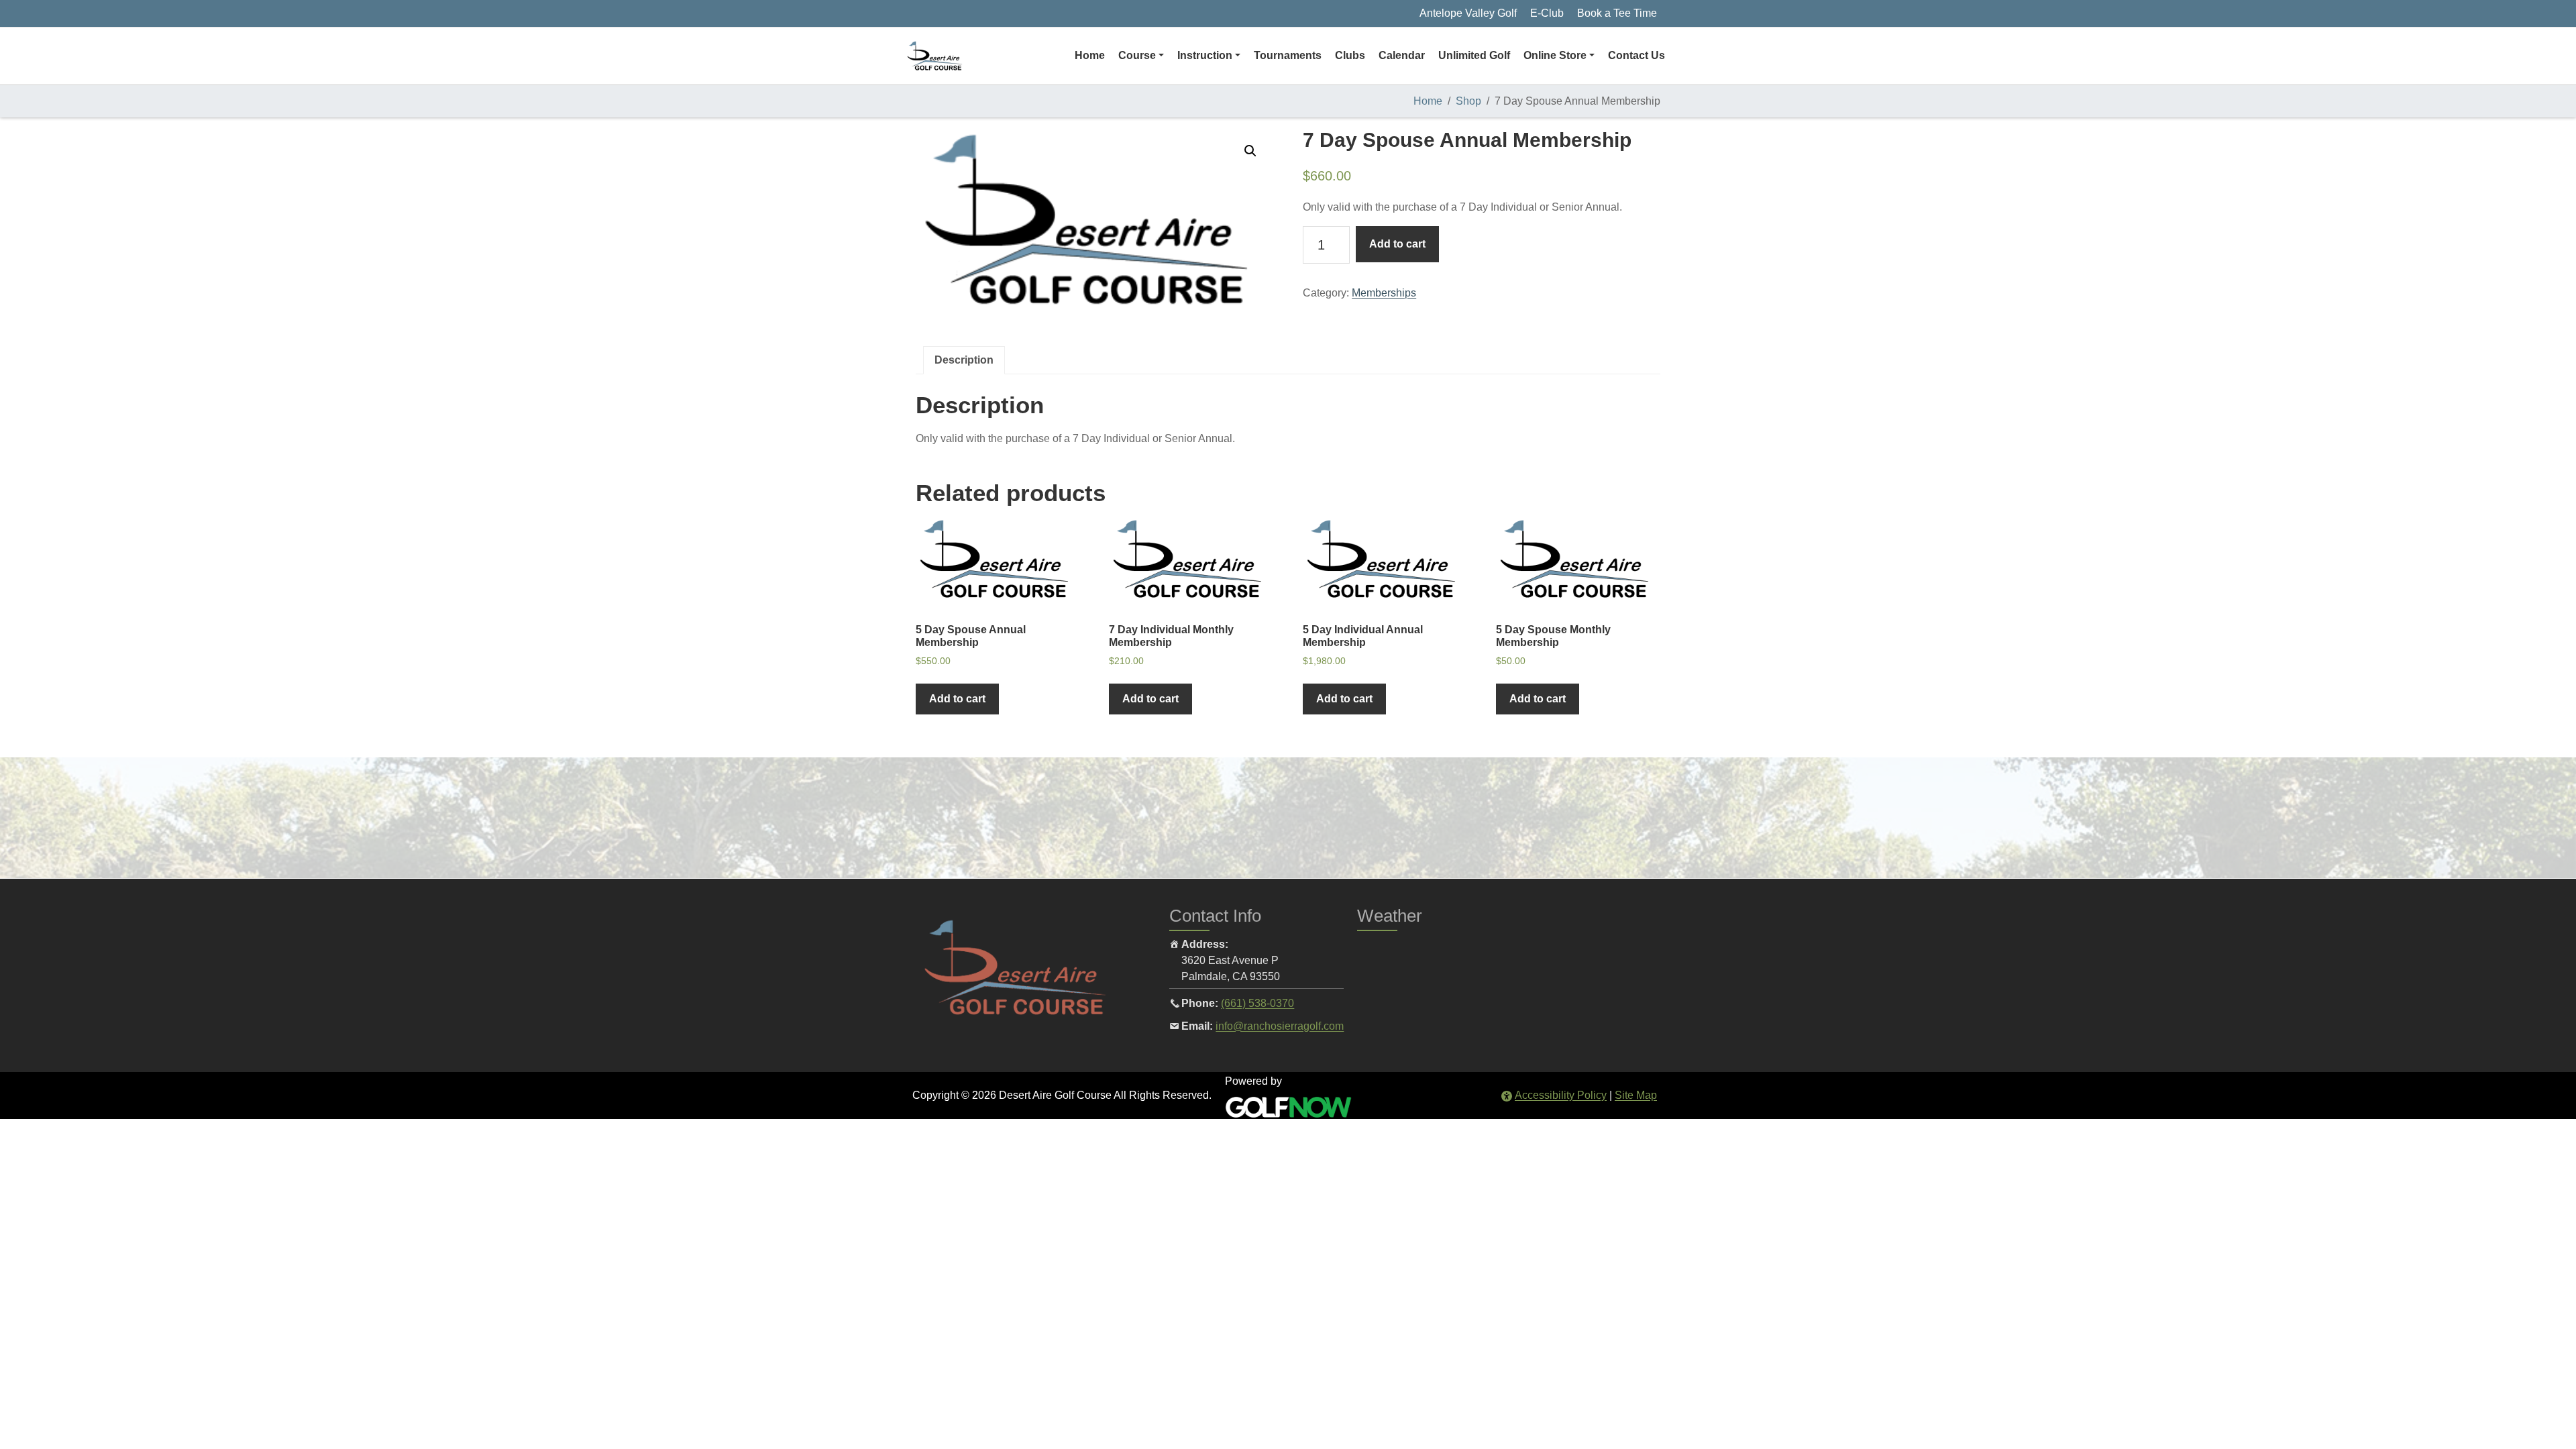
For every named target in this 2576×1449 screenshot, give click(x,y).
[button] (1141, 56)
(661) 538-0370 (1257, 1003)
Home (1428, 101)
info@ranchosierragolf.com (1280, 1026)
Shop (1468, 101)
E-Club (1547, 13)
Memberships (1384, 293)
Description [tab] (964, 360)
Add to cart (1397, 244)
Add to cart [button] (957, 699)
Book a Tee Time (1617, 13)
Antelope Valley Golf (1468, 13)
